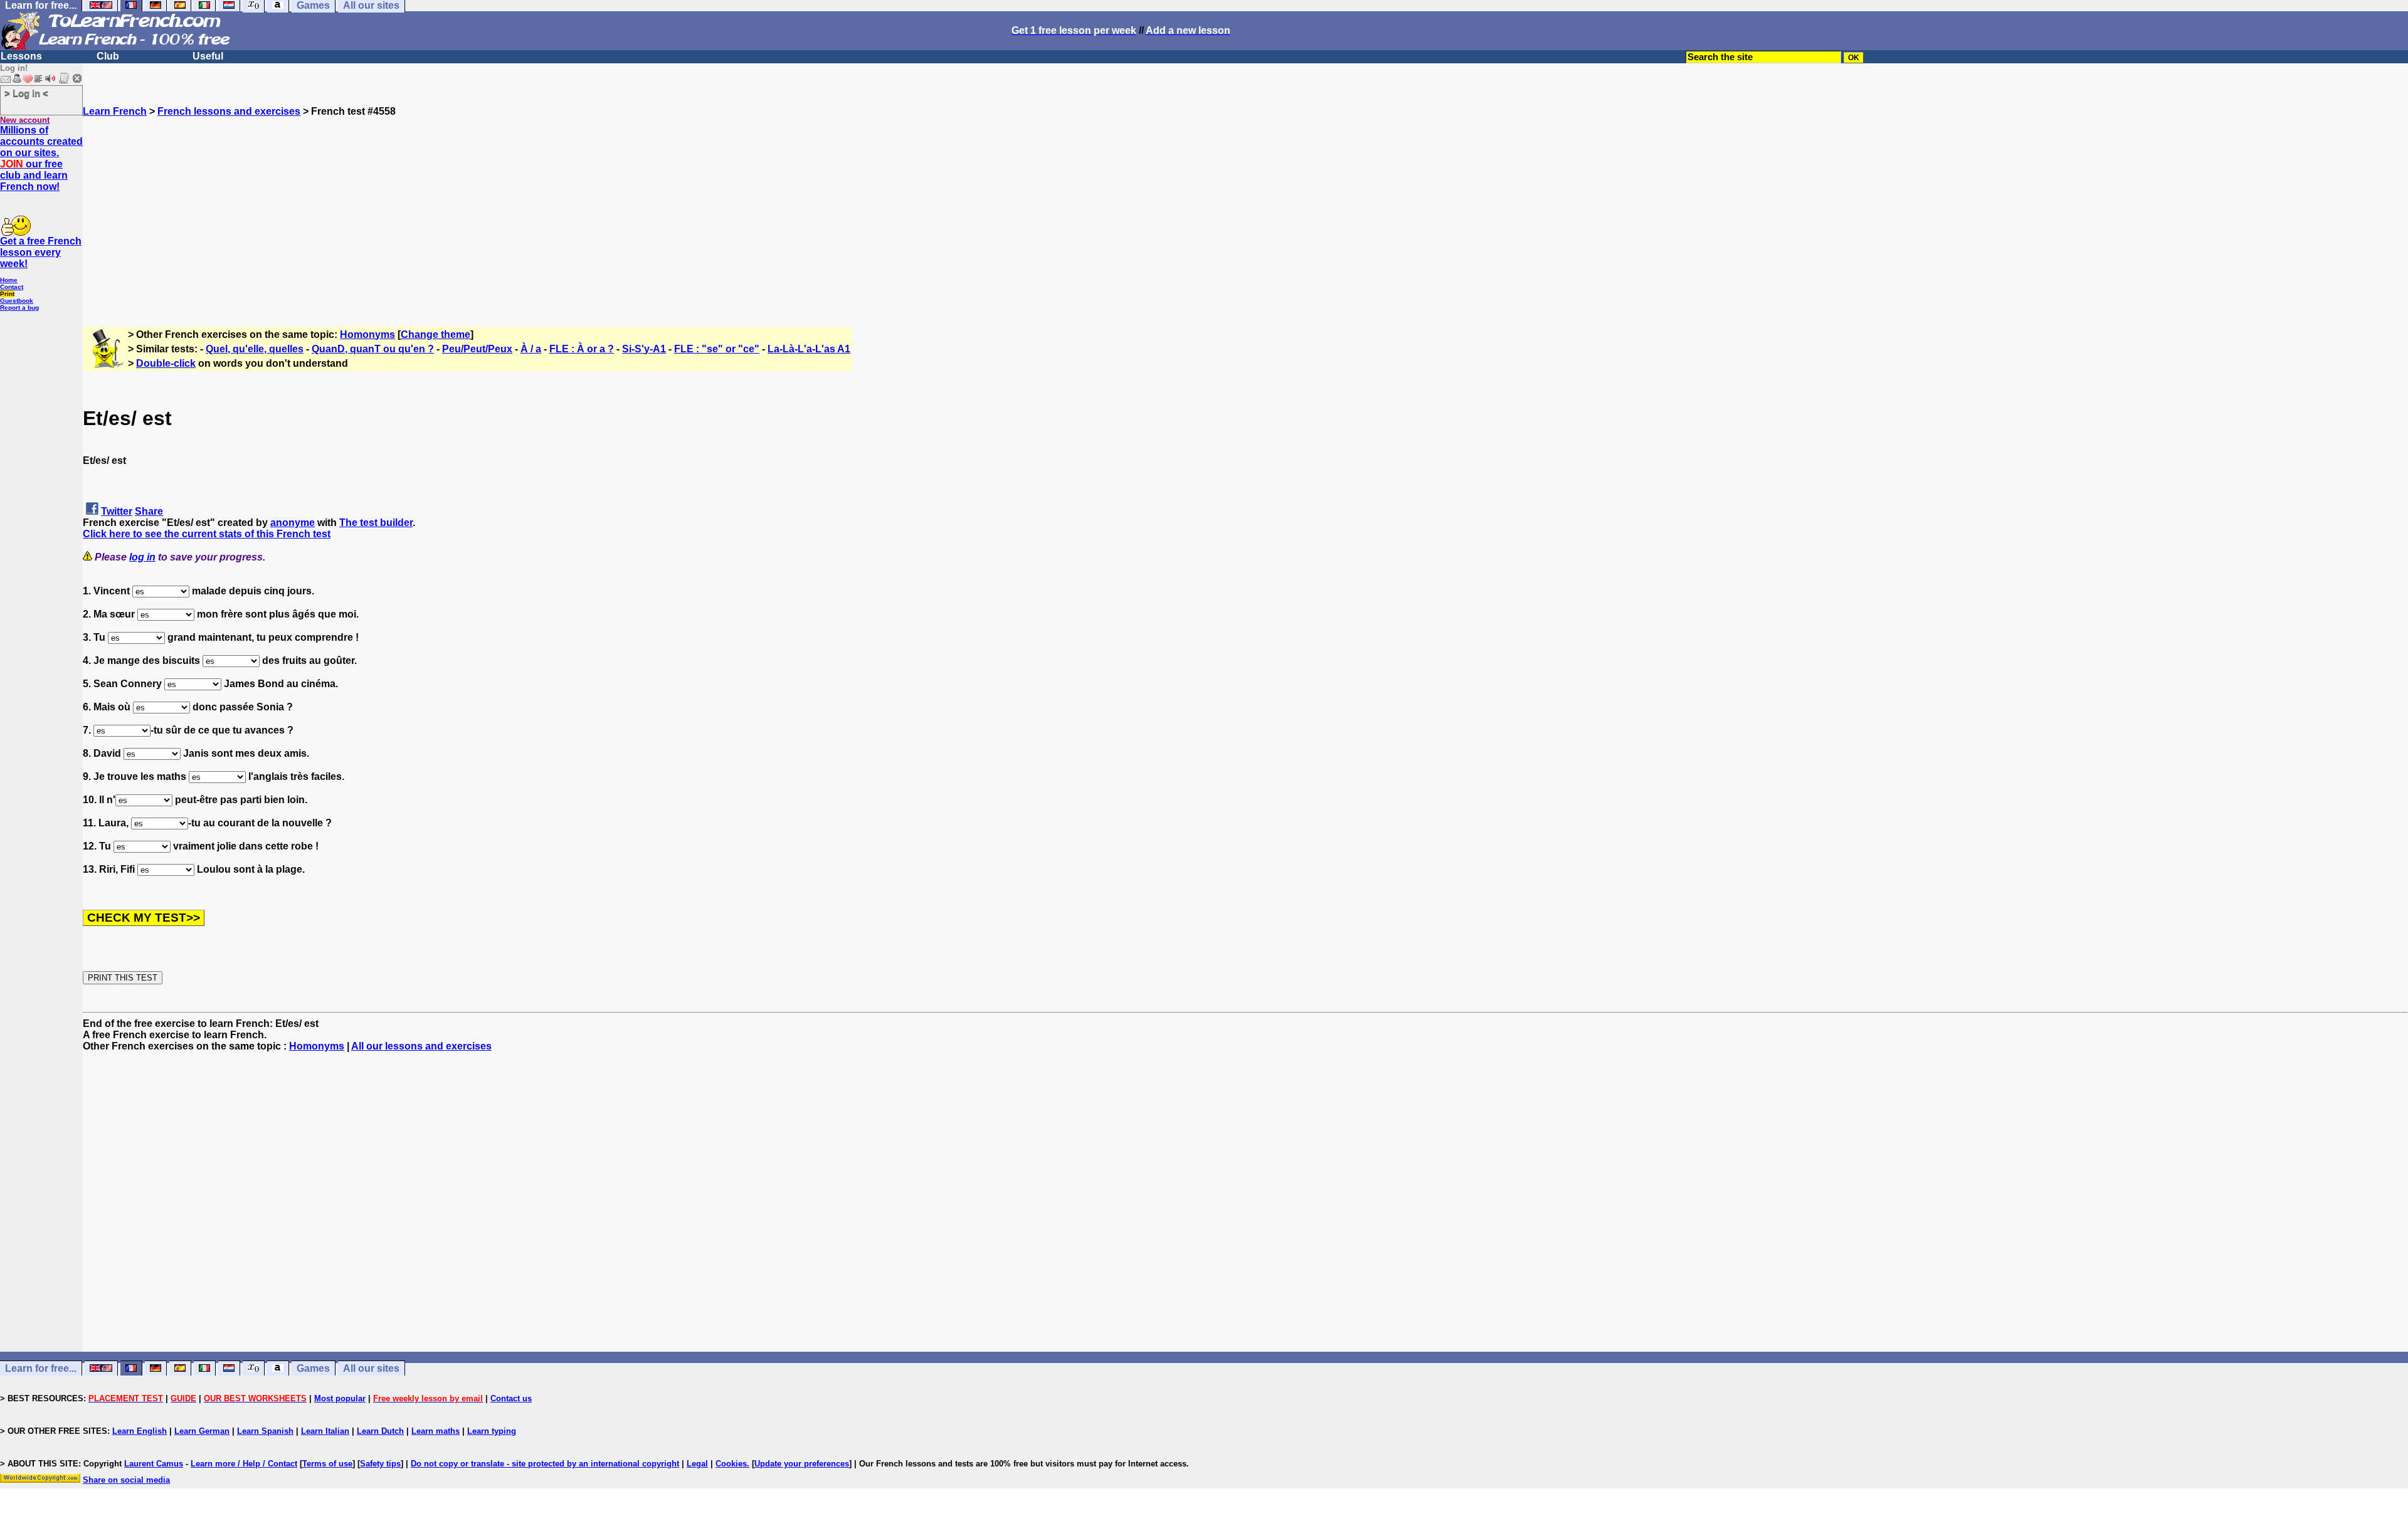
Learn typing (492, 1431)
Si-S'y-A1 (644, 349)
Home (9, 280)
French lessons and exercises (229, 111)
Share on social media (126, 1480)
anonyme (293, 523)
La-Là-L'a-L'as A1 (809, 349)
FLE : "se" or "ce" (717, 349)
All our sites (371, 1368)
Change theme (436, 334)
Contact (12, 287)
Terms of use (327, 1464)
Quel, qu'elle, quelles (255, 349)
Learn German (202, 1431)
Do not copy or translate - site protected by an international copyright (545, 1464)
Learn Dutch (380, 1431)
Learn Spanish (265, 1431)
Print (7, 294)
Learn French (115, 111)
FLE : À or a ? (582, 349)
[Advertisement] (1245, 205)
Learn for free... (41, 1368)
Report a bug (19, 308)
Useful (208, 56)
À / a (531, 349)
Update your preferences (802, 1464)
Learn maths (436, 1431)
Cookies (731, 1464)
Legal (697, 1464)
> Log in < (26, 93)
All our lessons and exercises (421, 1046)
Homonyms (367, 334)
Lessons (21, 56)
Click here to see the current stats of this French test (207, 534)
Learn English (140, 1431)
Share (149, 511)
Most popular (340, 1398)
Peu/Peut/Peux (477, 349)
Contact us (511, 1398)
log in (142, 557)
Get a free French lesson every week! (41, 252)
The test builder (376, 523)
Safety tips (380, 1464)
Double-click (166, 363)
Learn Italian (325, 1431)
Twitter (117, 511)
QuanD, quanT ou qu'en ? (373, 349)
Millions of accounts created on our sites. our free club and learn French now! (41, 158)
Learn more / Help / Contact (244, 1464)
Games (313, 1368)
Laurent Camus (154, 1464)
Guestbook (17, 301)
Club (108, 56)
